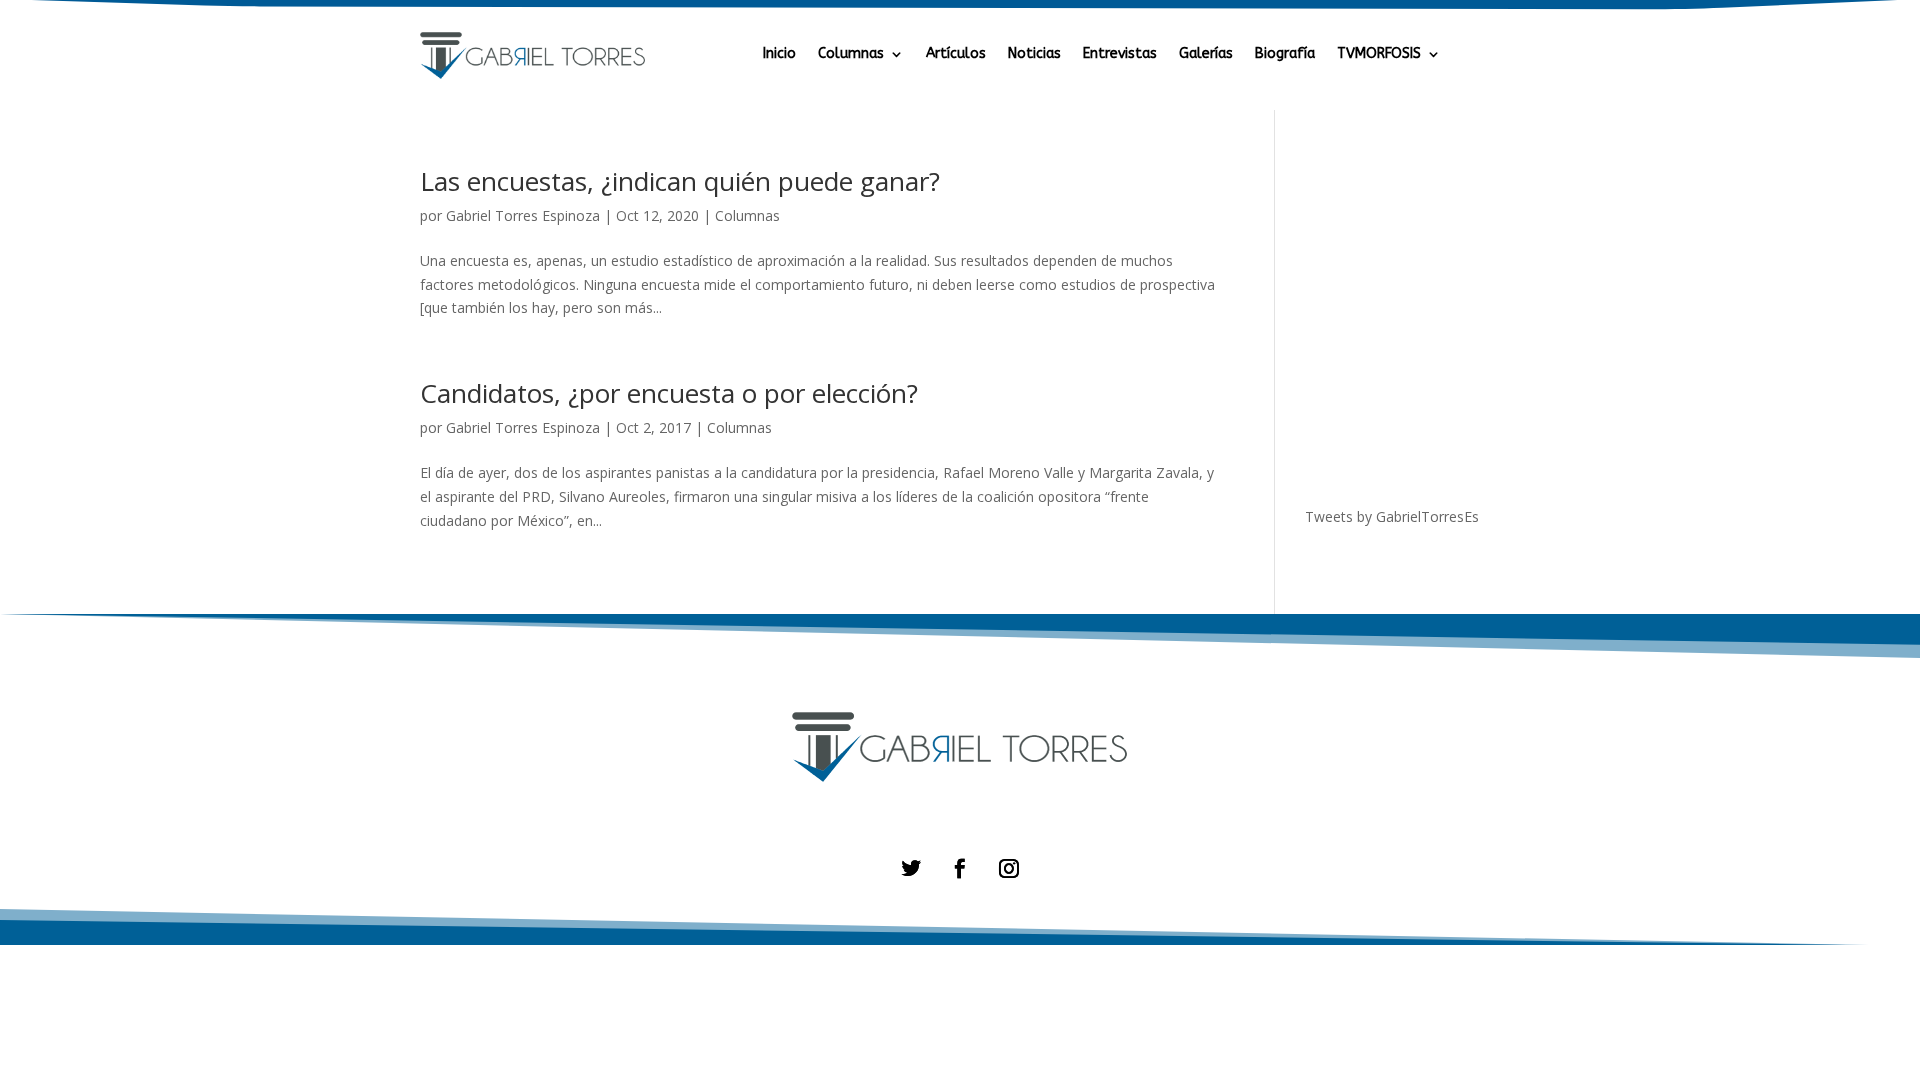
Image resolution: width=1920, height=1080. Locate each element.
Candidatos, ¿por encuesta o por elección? (669, 393)
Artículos (956, 54)
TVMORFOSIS (1379, 54)
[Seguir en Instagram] (1008, 868)
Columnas (851, 54)
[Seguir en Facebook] (959, 868)
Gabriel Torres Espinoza (523, 215)
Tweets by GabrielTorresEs (1392, 516)
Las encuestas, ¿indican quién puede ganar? (680, 181)
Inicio (779, 54)
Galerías (1206, 54)
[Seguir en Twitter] (911, 868)
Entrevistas (1120, 54)
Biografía (1285, 54)
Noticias (1034, 54)
